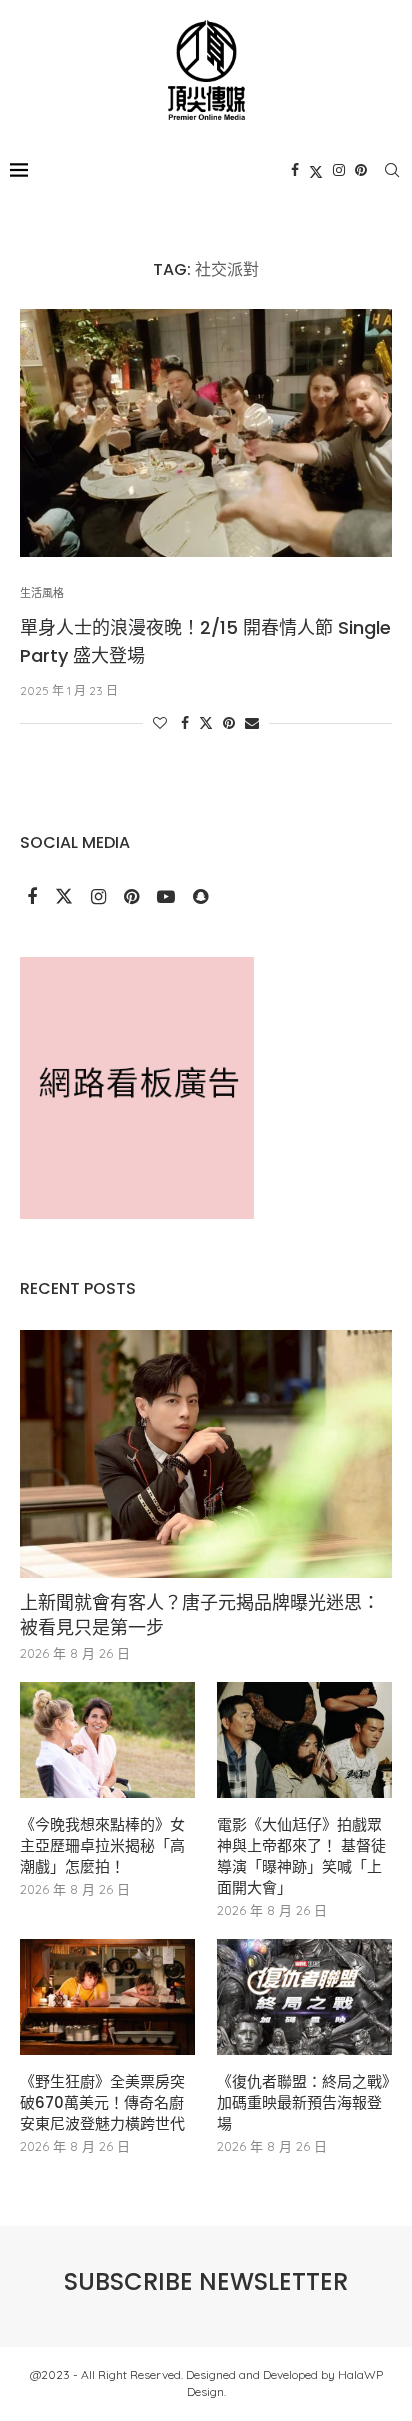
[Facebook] (295, 170)
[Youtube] (168, 898)
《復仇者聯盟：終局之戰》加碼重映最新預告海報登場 (303, 2102)
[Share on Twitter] (206, 723)
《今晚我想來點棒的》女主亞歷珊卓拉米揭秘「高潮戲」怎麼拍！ (102, 1845)
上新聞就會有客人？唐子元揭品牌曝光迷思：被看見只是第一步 (200, 1615)
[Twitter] (316, 170)
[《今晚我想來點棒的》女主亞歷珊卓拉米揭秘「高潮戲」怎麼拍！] (107, 1740)
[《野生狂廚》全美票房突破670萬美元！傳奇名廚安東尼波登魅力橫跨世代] (107, 1997)
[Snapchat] (200, 898)
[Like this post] (160, 723)
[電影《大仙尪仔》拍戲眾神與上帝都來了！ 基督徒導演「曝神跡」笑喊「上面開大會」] (304, 1740)
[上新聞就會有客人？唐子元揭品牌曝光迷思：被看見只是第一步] (206, 1454)
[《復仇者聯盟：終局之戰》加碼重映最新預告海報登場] (304, 1997)
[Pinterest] (361, 170)
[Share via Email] (252, 723)
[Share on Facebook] (185, 723)
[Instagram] (339, 170)
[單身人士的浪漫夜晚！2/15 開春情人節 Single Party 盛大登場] (206, 433)
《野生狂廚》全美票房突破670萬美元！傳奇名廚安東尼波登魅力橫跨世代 (102, 2102)
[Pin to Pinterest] (229, 723)
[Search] (392, 170)
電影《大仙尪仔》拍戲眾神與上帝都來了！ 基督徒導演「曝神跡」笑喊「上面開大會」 (301, 1856)
